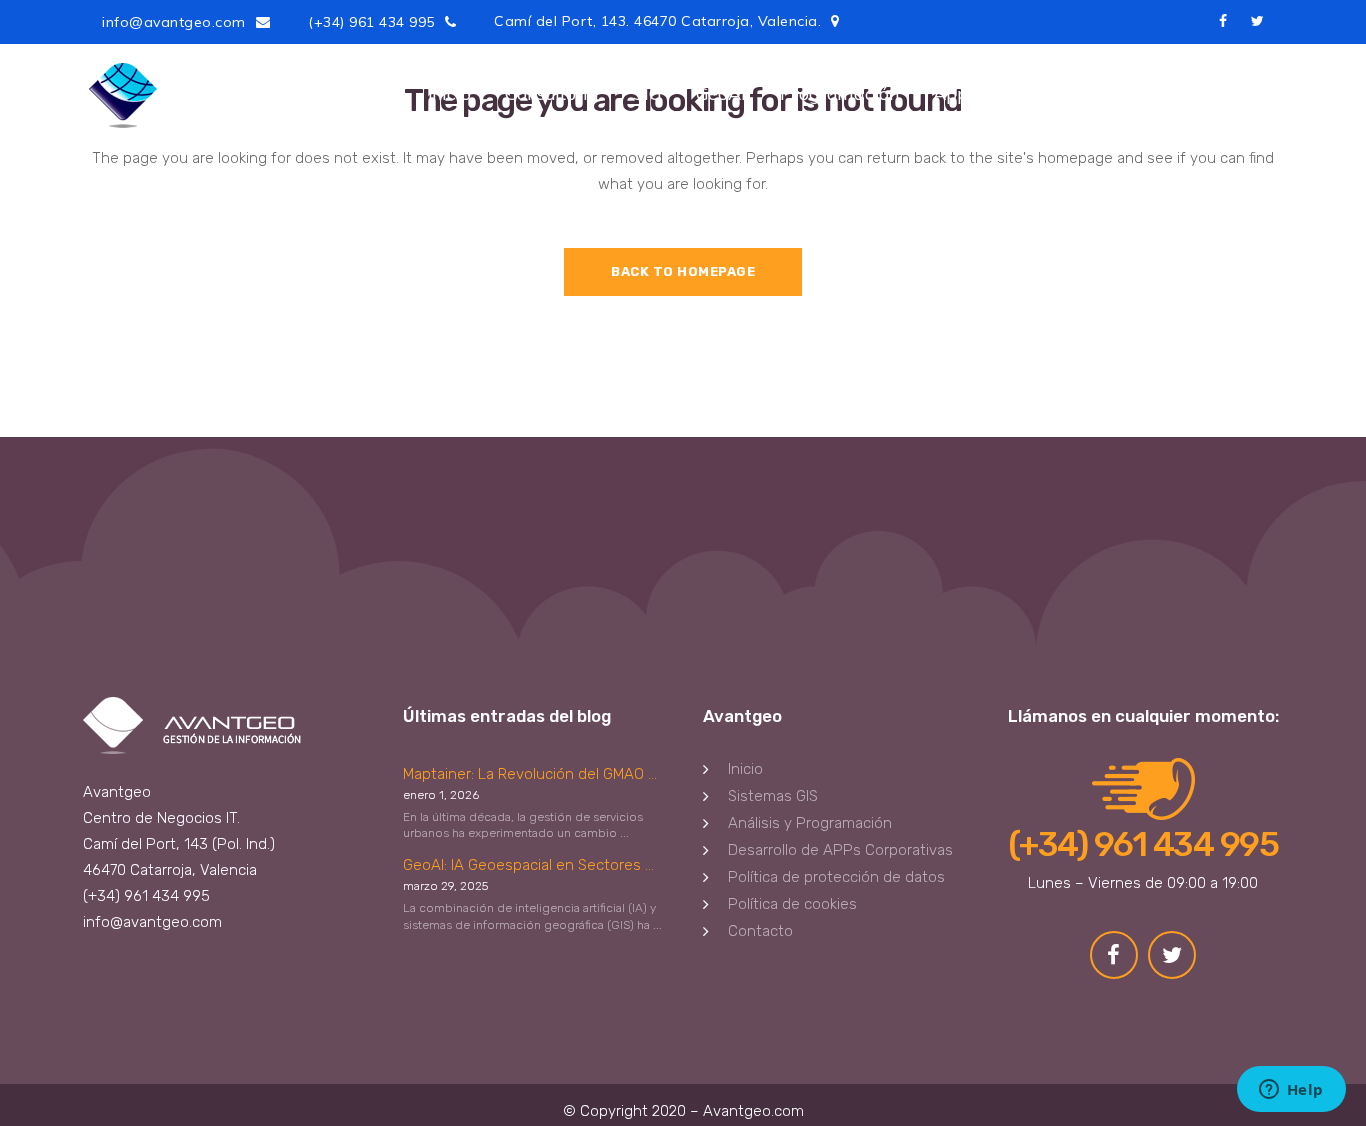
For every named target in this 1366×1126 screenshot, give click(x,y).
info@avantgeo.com (174, 22)
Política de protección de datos (836, 877)
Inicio (745, 769)
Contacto (760, 931)
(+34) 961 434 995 (371, 22)
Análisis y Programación (810, 823)
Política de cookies (792, 904)
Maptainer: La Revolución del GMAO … (530, 774)
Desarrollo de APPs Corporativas (840, 850)
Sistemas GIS (773, 796)
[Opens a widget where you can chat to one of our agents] (1291, 1091)
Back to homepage (683, 271)
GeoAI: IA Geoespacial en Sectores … (528, 865)
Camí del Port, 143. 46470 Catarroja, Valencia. (657, 21)
